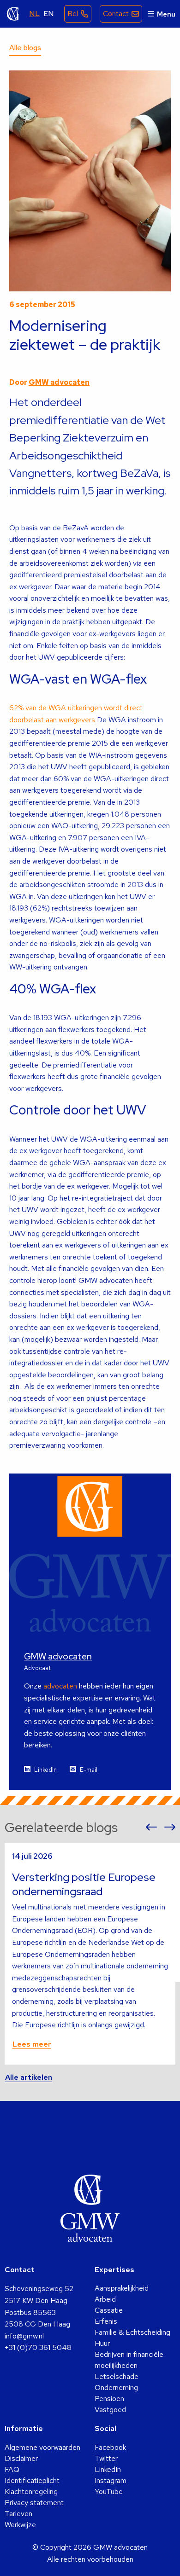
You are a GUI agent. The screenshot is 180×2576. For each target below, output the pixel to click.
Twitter (106, 2458)
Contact (116, 14)
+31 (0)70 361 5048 (38, 2347)
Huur (102, 2343)
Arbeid (105, 2299)
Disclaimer (21, 2458)
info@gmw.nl (24, 2336)
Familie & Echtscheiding (132, 2332)
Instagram (111, 2480)
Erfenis (106, 2321)
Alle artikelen (29, 2077)
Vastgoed (110, 2410)
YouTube (109, 2492)
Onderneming (116, 2387)
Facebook (110, 2447)
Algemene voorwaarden (42, 2447)
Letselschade (117, 2376)
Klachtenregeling (31, 2492)
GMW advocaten (13, 14)
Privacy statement (34, 2503)
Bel (73, 14)
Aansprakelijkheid (122, 2288)
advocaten (60, 1686)
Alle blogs (25, 48)
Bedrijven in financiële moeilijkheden (129, 2360)
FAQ (12, 2469)
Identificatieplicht (32, 2480)
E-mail (89, 1770)
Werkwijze (20, 2525)
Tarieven (18, 2514)
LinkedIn (45, 1770)
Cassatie (109, 2310)
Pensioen (109, 2399)
